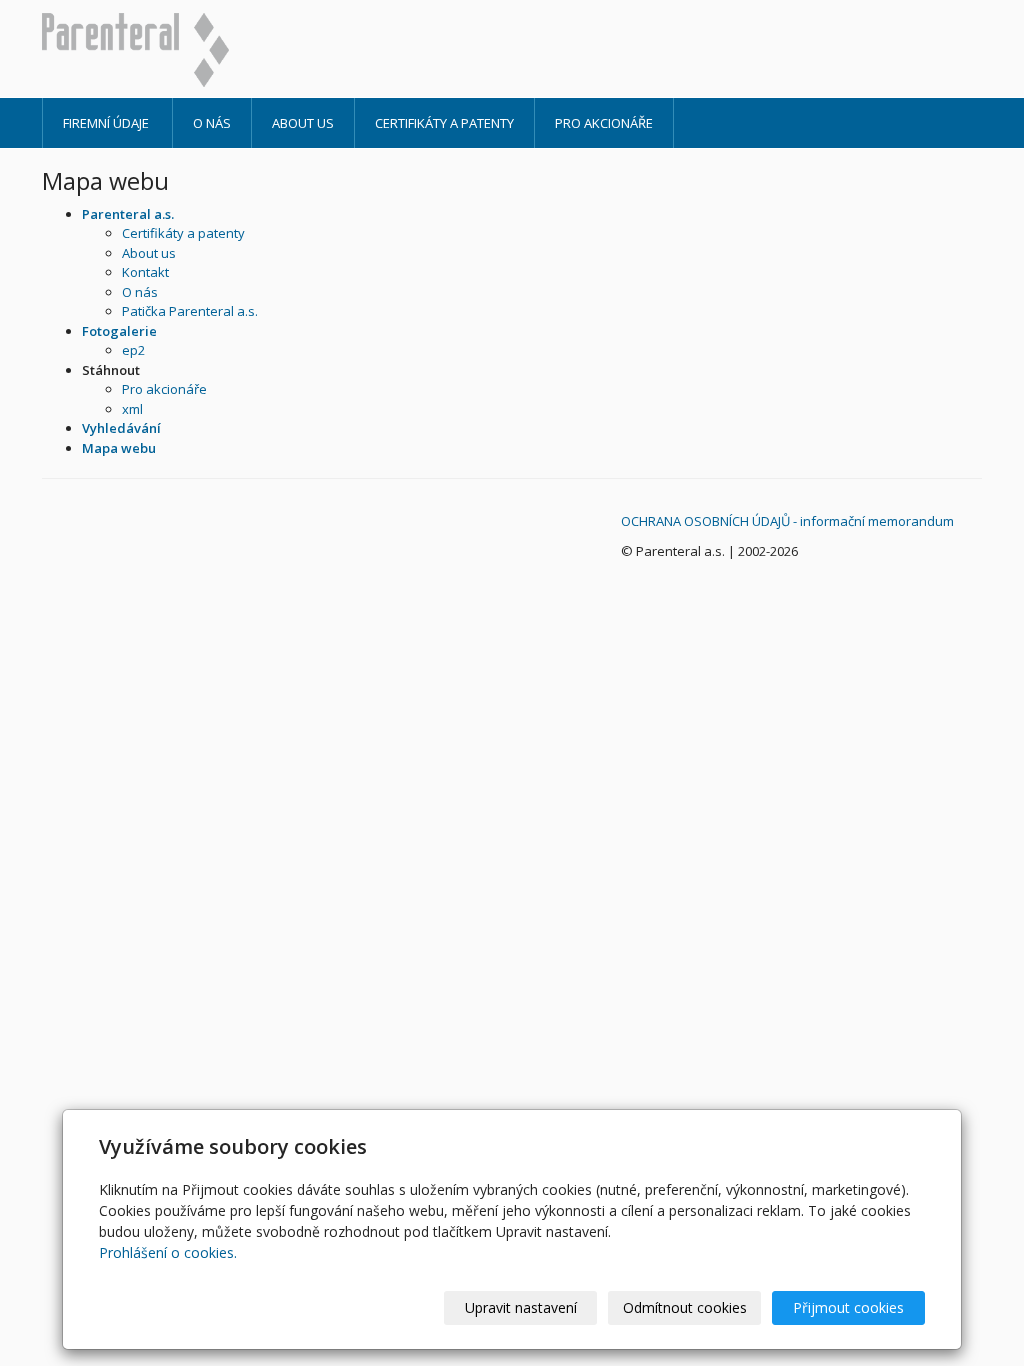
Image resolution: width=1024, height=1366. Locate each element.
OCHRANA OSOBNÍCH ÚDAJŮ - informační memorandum (787, 521)
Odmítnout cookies (685, 1307)
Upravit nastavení (521, 1307)
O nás (212, 123)
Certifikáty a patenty (444, 123)
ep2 (133, 350)
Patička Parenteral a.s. (190, 311)
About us (303, 123)
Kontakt (145, 272)
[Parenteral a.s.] (188, 50)
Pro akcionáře (604, 123)
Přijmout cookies (848, 1307)
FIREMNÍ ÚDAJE (107, 123)
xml (132, 409)
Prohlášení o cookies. (168, 1252)
